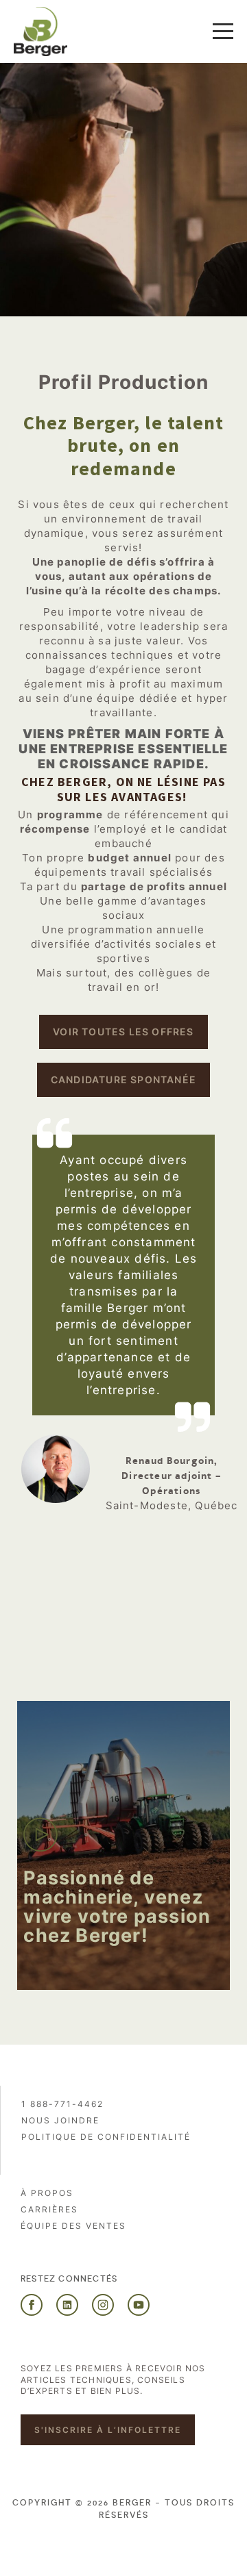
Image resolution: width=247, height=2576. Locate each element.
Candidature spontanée (123, 1079)
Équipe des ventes (73, 2226)
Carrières (49, 2209)
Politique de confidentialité (106, 2137)
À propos (47, 2193)
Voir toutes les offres (123, 1032)
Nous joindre (60, 2120)
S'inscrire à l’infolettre (108, 2430)
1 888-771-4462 (62, 2104)
